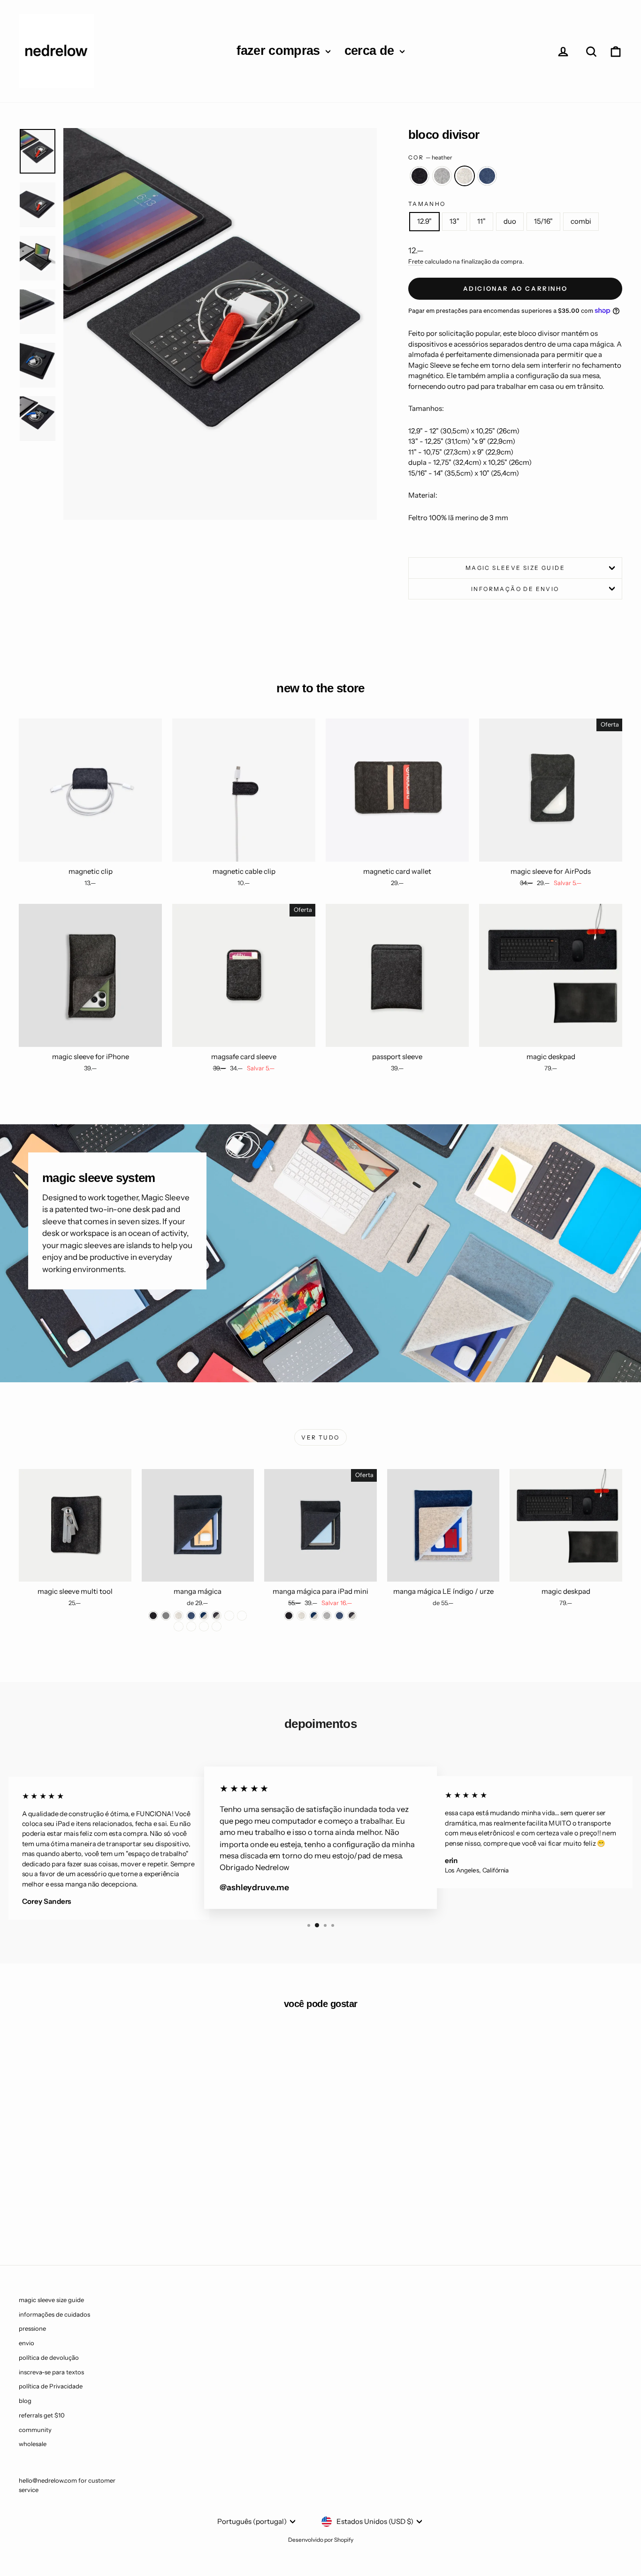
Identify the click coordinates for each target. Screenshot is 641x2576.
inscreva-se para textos (51, 2372)
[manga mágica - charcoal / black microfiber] (242, 1616)
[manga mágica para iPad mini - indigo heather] (314, 1616)
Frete (416, 261)
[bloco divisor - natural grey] (84, 2209)
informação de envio (515, 589)
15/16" (543, 221)
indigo (487, 176)
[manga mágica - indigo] (191, 1616)
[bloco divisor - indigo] (110, 2209)
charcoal (420, 176)
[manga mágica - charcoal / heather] (217, 1616)
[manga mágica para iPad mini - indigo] (340, 1616)
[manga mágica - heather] (179, 1616)
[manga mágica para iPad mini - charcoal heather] (352, 1616)
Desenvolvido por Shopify (321, 2540)
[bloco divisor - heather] (97, 2209)
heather (465, 176)
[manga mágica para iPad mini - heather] (301, 1616)
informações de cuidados (54, 2314)
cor (431, 157)
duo (510, 221)
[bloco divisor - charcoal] (72, 2209)
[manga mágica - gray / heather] (229, 1616)
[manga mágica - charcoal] (153, 1616)
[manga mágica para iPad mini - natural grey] (327, 1616)
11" (481, 221)
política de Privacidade (51, 2386)
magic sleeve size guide (515, 568)
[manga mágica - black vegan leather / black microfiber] (217, 1626)
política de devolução (49, 2357)
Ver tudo (320, 1437)
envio (27, 2343)
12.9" (424, 221)
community (35, 2430)
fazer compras (280, 51)
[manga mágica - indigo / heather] (204, 1616)
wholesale (33, 2444)
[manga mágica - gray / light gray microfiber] (191, 1626)
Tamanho (427, 204)
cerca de (371, 51)
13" (454, 221)
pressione (32, 2328)
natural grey (442, 176)
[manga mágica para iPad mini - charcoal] (289, 1616)
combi (581, 221)
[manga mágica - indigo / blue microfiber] (179, 1626)
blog (25, 2401)
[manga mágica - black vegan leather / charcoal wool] (204, 1626)
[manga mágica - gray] (166, 1616)
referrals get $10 (42, 2415)
